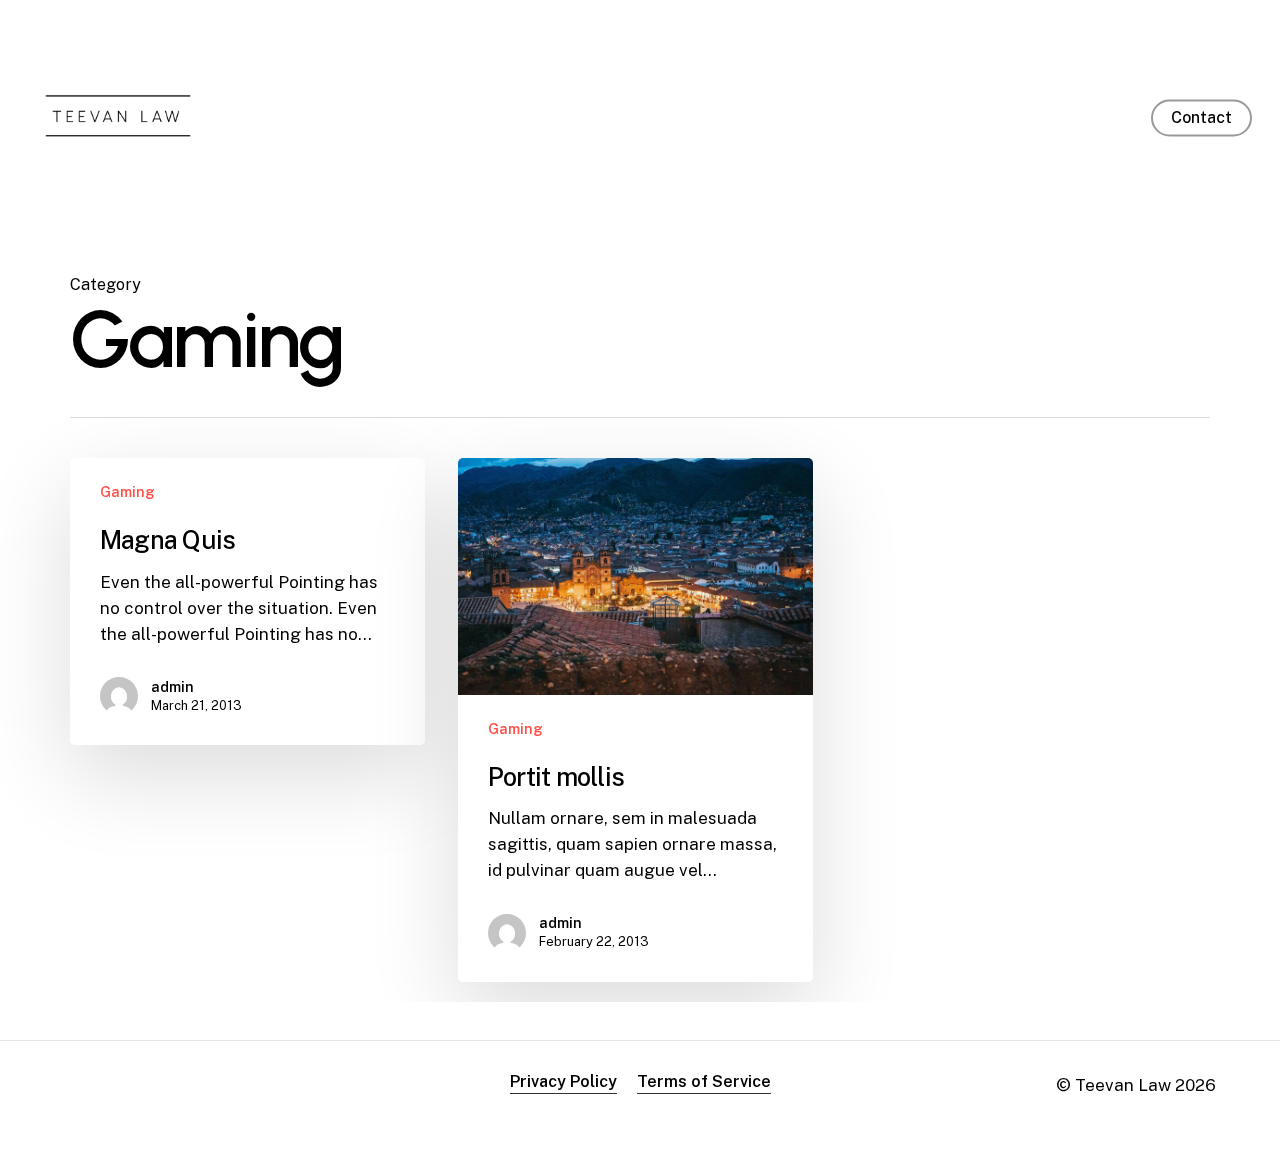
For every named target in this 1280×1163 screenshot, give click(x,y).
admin (172, 687)
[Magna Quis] (247, 601)
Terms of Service (704, 1081)
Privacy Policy (563, 1081)
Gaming (127, 492)
